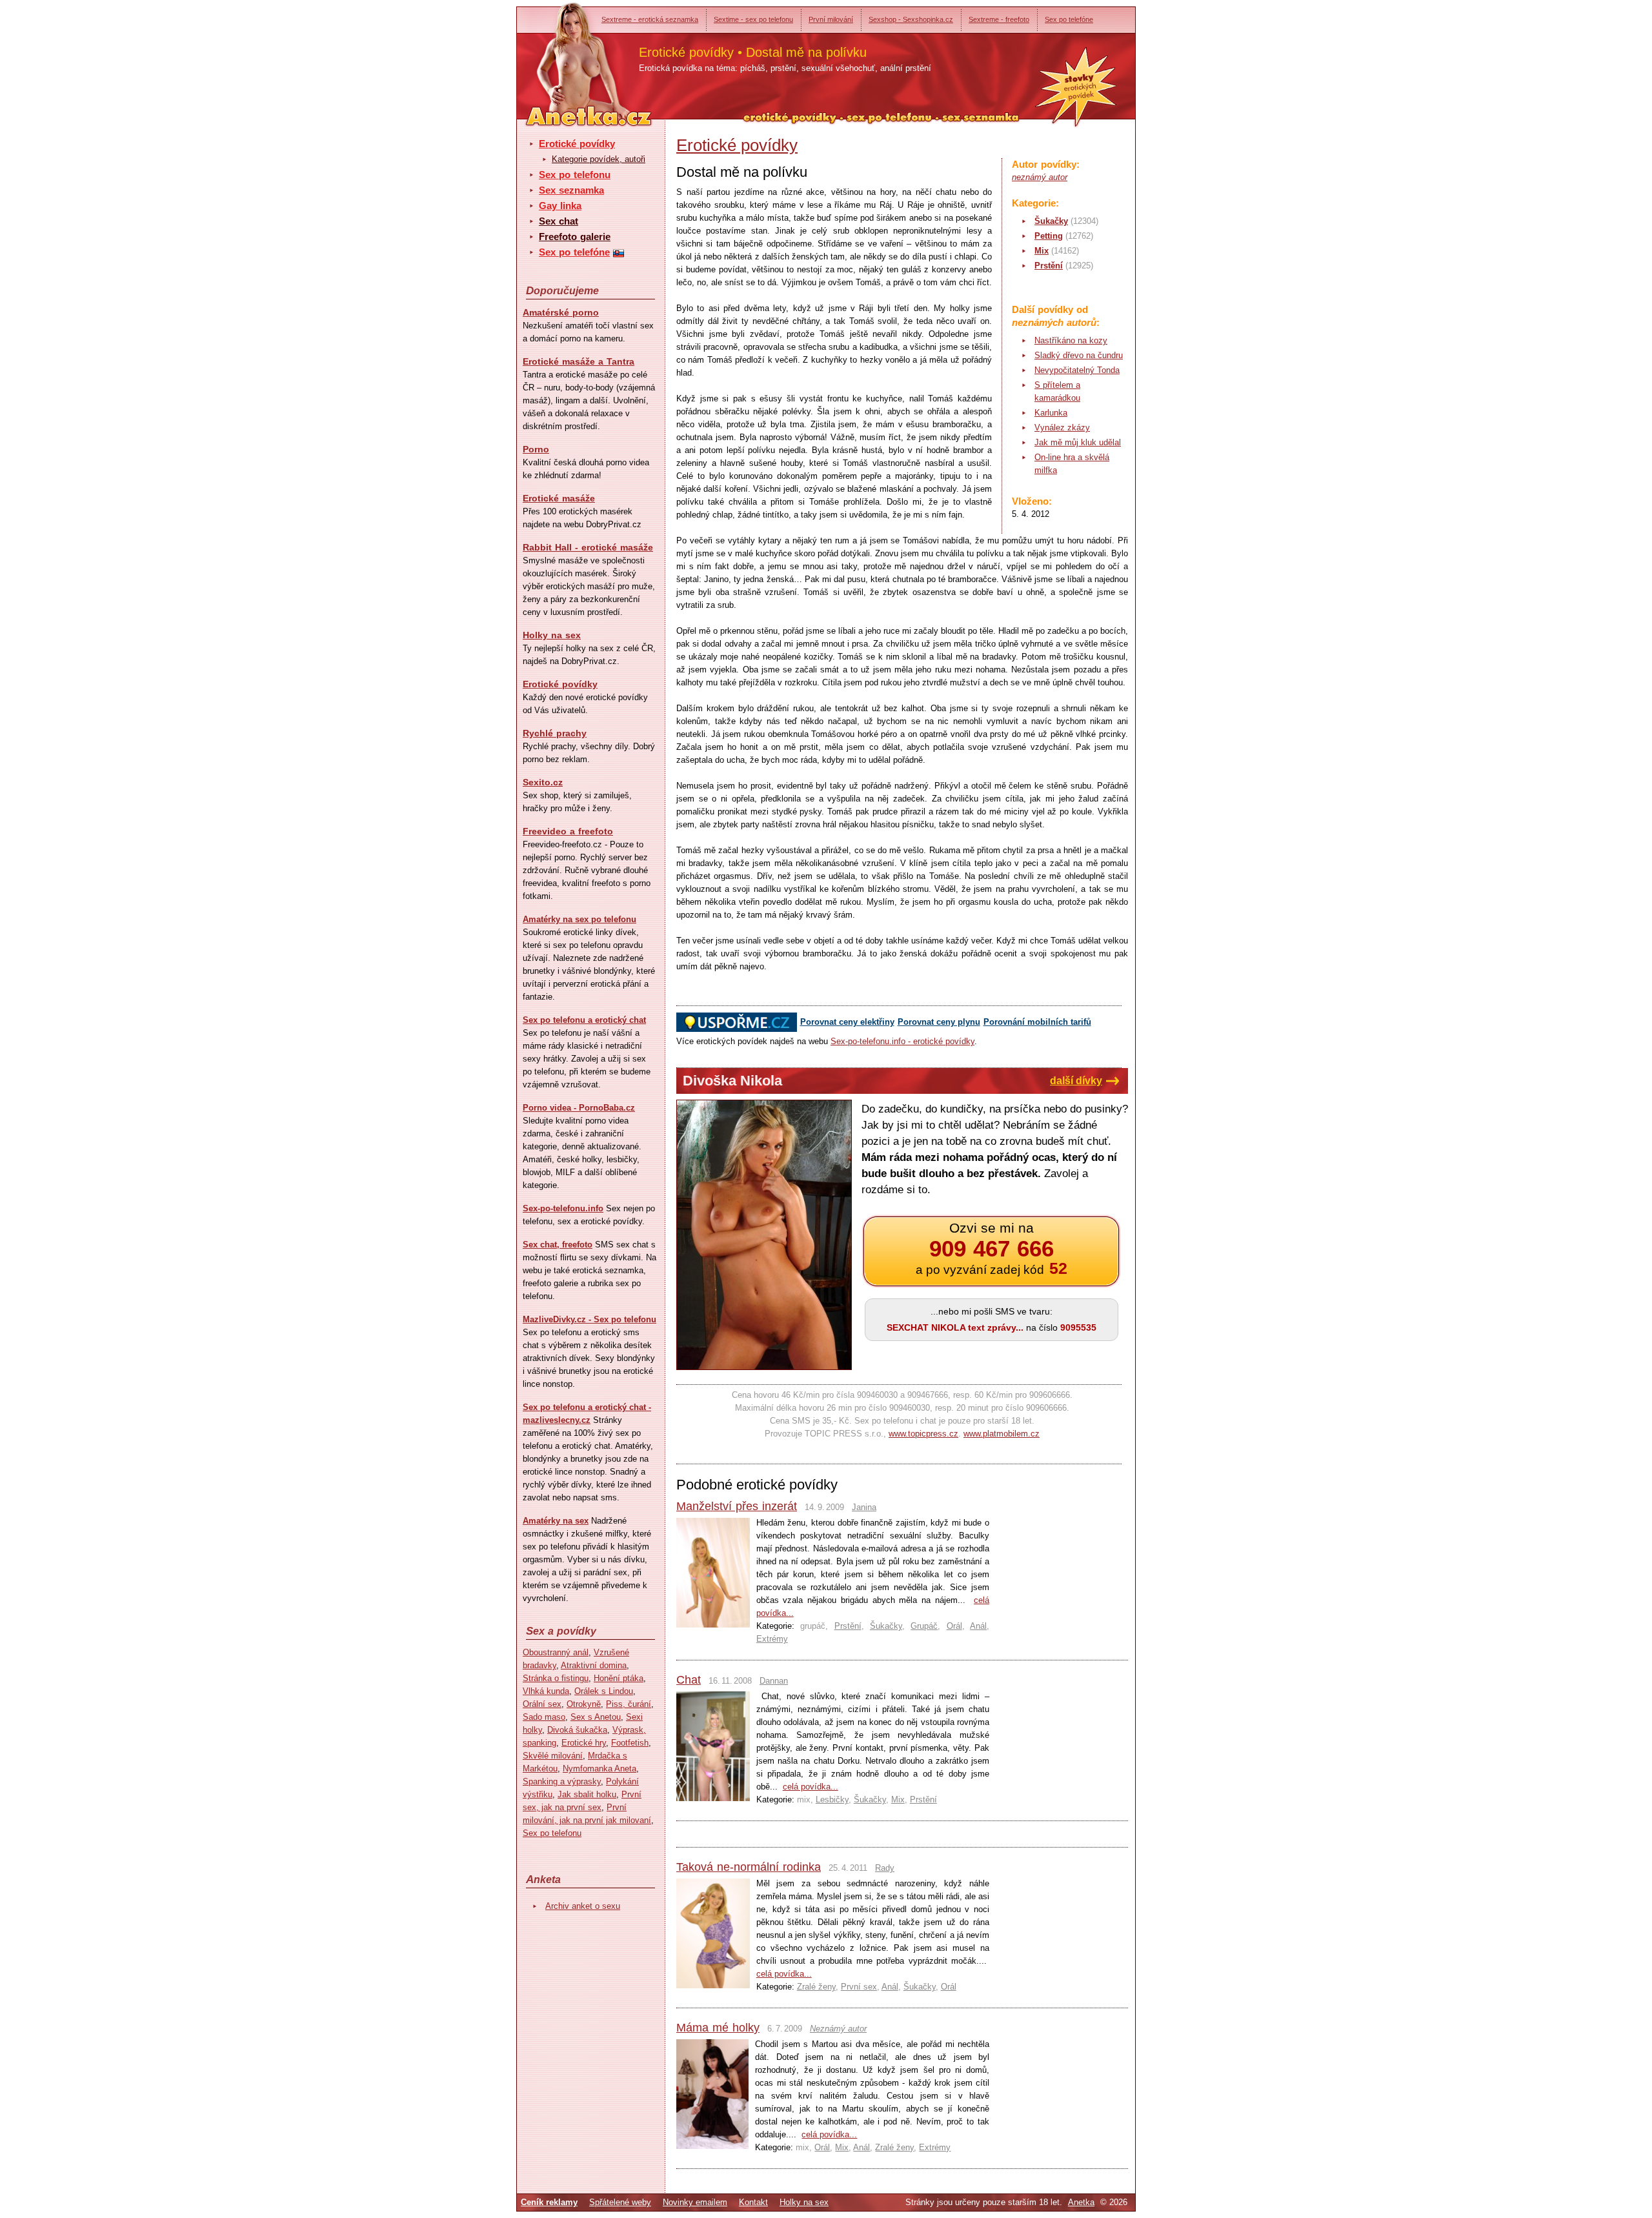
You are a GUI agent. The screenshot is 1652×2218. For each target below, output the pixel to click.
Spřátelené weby (620, 2202)
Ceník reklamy (549, 2202)
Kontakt (753, 2202)
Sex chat (559, 221)
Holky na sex (552, 635)
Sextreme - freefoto (999, 19)
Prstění (1049, 266)
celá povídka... (811, 1787)
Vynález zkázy (1062, 428)
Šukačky (1051, 221)
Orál (954, 1626)
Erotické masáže (559, 498)
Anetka (1081, 2202)
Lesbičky (832, 1800)
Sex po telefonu (575, 175)
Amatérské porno (561, 312)
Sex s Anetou (596, 1717)
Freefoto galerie (575, 237)
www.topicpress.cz (923, 1434)
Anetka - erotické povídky (565, 56)
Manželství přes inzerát (737, 1506)
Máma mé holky (718, 2028)
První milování (831, 19)
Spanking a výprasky (562, 1781)
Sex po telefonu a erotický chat (584, 1020)
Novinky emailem (695, 2202)
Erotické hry (584, 1743)
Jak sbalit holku (587, 1794)
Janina (864, 1507)
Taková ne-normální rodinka (749, 1867)
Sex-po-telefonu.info (563, 1208)
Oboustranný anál (556, 1652)
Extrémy (772, 1639)
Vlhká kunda (546, 1691)
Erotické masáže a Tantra (579, 361)
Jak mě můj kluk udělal (1078, 442)
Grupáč (924, 1626)
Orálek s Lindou (604, 1691)
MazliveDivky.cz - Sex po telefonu (589, 1319)
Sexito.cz (543, 782)
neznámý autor (1040, 177)
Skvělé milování (553, 1756)
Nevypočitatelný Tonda (1077, 370)
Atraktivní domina (594, 1665)
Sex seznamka (571, 190)
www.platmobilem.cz (1002, 1434)
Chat (689, 1680)
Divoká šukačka (577, 1730)
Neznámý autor (838, 2029)
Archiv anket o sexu (583, 1906)
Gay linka (560, 206)
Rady (885, 1868)
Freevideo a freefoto (568, 831)
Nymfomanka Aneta (599, 1769)
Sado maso (544, 1717)
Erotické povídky (577, 144)
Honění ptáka (619, 1678)
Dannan (774, 1681)
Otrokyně (584, 1704)
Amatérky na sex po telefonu (579, 919)
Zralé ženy (816, 1987)
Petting (1049, 236)
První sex (859, 1987)
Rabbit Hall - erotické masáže (588, 547)
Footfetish (630, 1743)
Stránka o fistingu (556, 1678)
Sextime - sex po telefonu (753, 19)
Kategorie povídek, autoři (599, 159)
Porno (536, 449)
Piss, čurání (629, 1704)
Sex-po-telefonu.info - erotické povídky (902, 1041)
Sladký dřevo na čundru (1079, 355)
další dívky (1076, 1081)
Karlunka (1051, 413)
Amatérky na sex (556, 1521)
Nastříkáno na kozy (1071, 340)
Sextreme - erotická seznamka (650, 19)
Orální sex (542, 1704)
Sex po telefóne (1069, 19)
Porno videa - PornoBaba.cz (579, 1108)
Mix (1042, 251)
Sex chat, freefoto (558, 1245)
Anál (978, 1626)
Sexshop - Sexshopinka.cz (911, 19)
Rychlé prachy (555, 733)
